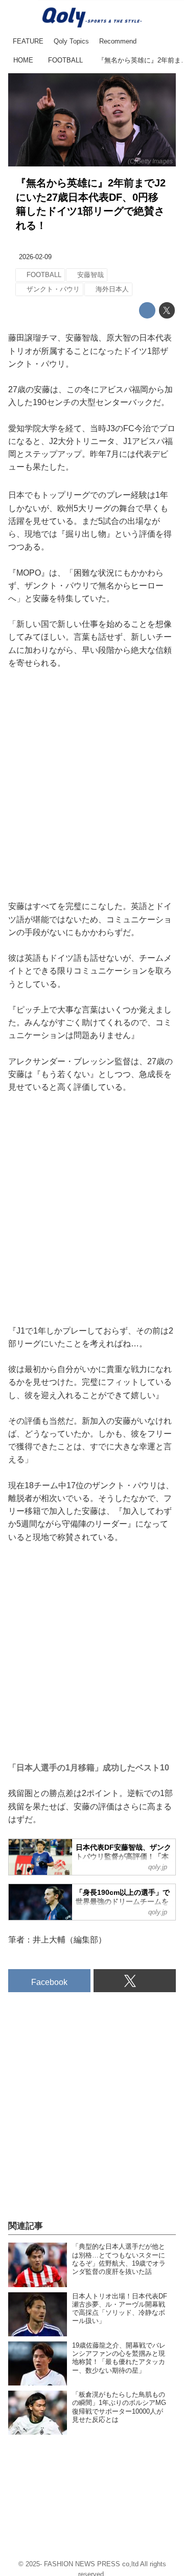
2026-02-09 (35, 257)
